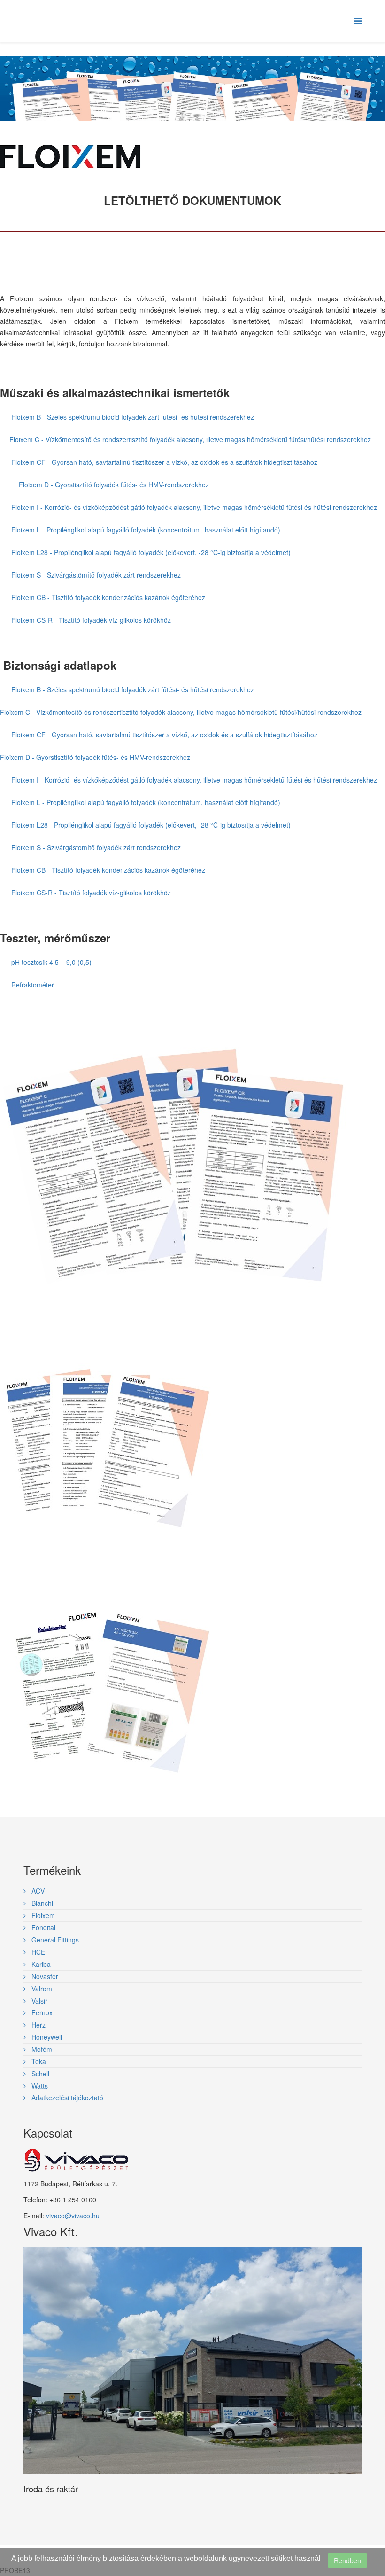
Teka (38, 2061)
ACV (37, 1891)
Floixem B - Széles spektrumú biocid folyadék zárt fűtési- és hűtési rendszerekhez (133, 417)
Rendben (347, 2560)
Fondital (42, 1927)
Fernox (41, 2012)
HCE (37, 1952)
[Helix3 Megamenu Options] (358, 20)
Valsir (38, 2001)
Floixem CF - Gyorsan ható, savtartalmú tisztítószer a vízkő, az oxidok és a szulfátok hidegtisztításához (164, 462)
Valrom (41, 1989)
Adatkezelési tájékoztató (66, 2098)
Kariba (40, 1964)
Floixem (42, 1915)
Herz (38, 2025)
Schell (39, 2074)
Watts (39, 2086)
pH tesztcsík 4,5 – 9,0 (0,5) (51, 962)
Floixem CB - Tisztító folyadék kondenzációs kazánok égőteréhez (108, 597)
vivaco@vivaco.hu (73, 2216)
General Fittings (54, 1940)
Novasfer (44, 1976)
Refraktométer (33, 985)
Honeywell (46, 2037)
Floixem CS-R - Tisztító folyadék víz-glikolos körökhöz (91, 620)
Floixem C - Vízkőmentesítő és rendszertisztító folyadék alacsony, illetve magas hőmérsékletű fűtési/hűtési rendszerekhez (190, 439)
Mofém (41, 2049)
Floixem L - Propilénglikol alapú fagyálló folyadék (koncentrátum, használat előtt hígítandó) (146, 530)
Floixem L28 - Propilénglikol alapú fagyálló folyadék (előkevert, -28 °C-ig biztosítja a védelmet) (151, 552)
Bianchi (41, 1903)
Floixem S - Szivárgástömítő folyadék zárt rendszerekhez (96, 575)
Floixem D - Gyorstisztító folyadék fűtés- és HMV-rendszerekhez (114, 485)
